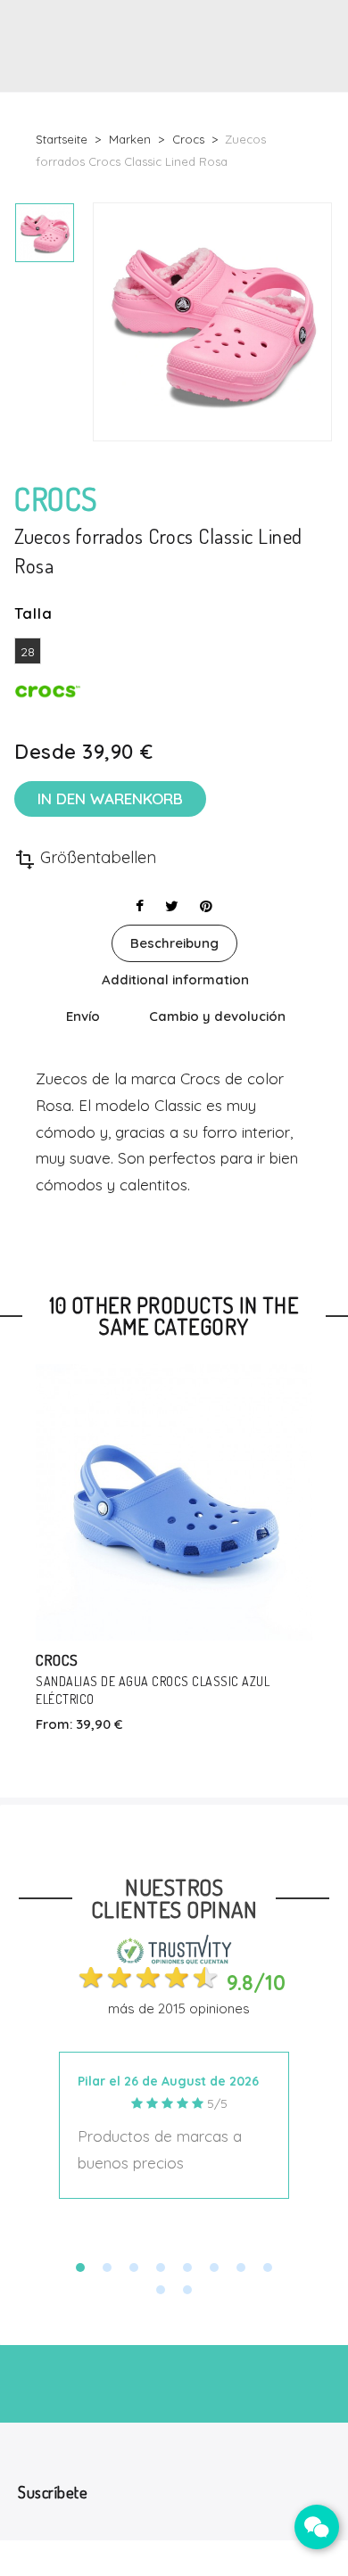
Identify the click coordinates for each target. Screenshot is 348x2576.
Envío (83, 1016)
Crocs (57, 1660)
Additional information (175, 979)
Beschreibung (174, 943)
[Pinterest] (206, 906)
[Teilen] (140, 906)
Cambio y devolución (217, 1016)
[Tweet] (172, 906)
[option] (45, 233)
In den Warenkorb (110, 798)
